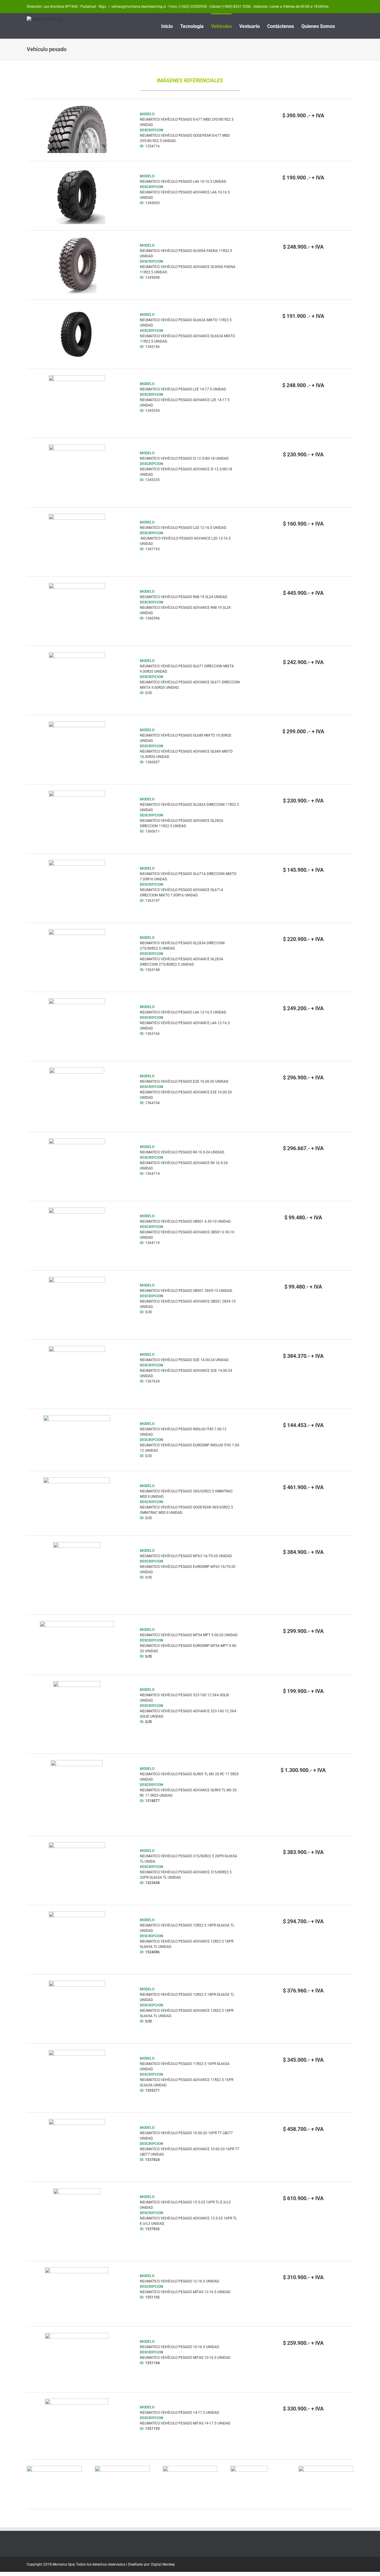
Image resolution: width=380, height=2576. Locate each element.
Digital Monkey (163, 2564)
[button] (344, 26)
